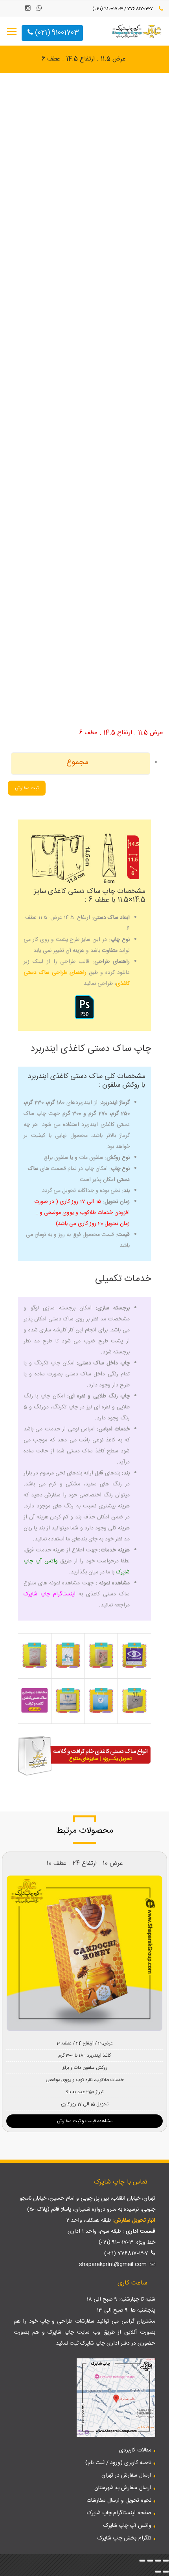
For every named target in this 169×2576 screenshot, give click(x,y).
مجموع (77, 762)
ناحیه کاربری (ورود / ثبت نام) (118, 2463)
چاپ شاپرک (61, 2332)
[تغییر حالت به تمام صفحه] (158, 2561)
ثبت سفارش (27, 788)
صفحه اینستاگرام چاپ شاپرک (119, 2513)
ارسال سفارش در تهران (126, 2475)
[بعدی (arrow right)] (158, 2572)
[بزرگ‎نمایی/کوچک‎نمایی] (166, 2561)
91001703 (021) (56, 33)
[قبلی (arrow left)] (166, 2572)
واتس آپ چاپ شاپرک (127, 2526)
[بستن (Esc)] (142, 2561)
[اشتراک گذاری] (150, 2561)
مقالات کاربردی (135, 2450)
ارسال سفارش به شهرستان (123, 2488)
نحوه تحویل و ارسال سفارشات (119, 2501)
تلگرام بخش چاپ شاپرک (124, 2538)
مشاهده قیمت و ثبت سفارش (85, 2121)
